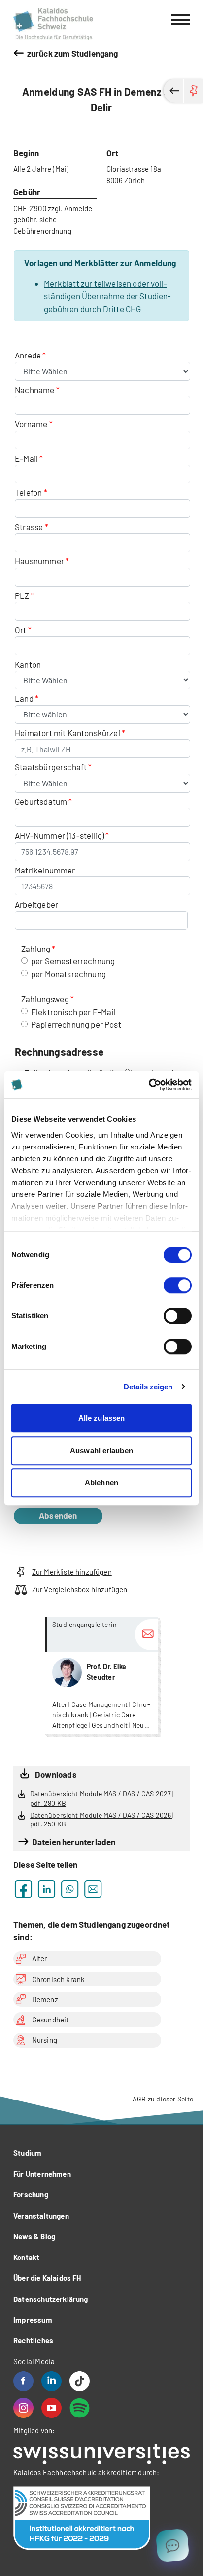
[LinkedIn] (51, 2381)
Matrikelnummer (45, 870)
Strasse (29, 527)
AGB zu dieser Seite (163, 2099)
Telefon (28, 492)
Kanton (28, 664)
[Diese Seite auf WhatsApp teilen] (70, 1889)
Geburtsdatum (41, 801)
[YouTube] (51, 2408)
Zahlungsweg (45, 999)
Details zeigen (148, 1387)
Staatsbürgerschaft (51, 767)
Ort (21, 630)
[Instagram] (23, 2408)
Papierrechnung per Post (76, 1024)
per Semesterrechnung (73, 961)
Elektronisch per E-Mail (73, 1012)
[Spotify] (80, 2408)
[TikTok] (80, 2381)
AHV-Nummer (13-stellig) (59, 835)
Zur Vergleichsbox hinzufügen (80, 1589)
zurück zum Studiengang (72, 53)
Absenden (58, 1515)
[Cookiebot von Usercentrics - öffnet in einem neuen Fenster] (149, 1085)
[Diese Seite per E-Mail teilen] (93, 1889)
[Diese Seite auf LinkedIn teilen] (47, 1889)
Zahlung (36, 949)
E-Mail (26, 458)
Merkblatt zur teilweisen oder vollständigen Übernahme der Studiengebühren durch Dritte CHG (107, 296)
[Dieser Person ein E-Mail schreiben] (147, 1635)
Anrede (29, 355)
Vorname (31, 424)
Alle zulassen (101, 1418)
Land (25, 698)
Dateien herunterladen (74, 1842)
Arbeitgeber (36, 904)
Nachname (34, 390)
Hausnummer (39, 561)
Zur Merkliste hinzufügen (72, 1572)
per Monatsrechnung (68, 974)
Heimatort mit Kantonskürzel (68, 733)
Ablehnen (101, 1483)
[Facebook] (23, 2381)
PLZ (22, 595)
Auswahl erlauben (101, 1450)
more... (101, 1676)
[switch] (178, 1285)
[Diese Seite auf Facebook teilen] (23, 1889)
